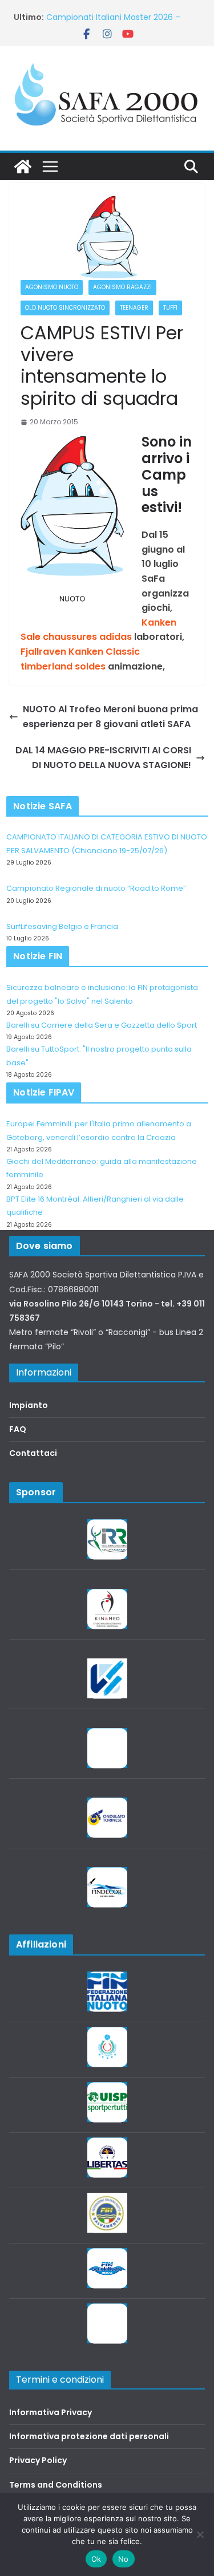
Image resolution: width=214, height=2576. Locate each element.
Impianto (29, 1405)
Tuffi (170, 308)
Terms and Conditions (56, 2485)
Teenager (134, 308)
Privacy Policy (38, 2460)
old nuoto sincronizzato (65, 308)
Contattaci (33, 1453)
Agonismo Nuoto (52, 287)
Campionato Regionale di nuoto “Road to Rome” (96, 888)
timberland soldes (63, 666)
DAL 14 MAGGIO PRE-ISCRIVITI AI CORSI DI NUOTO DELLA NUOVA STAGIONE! (103, 758)
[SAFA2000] (23, 167)
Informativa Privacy (51, 2412)
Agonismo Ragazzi (122, 287)
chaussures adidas (87, 637)
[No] (200, 2534)
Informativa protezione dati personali (89, 2436)
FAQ (18, 1429)
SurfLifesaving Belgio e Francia (62, 926)
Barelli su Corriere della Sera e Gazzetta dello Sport (102, 1025)
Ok (96, 2559)
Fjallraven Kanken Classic (80, 652)
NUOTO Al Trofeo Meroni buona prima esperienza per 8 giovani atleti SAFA (110, 717)
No (124, 2559)
